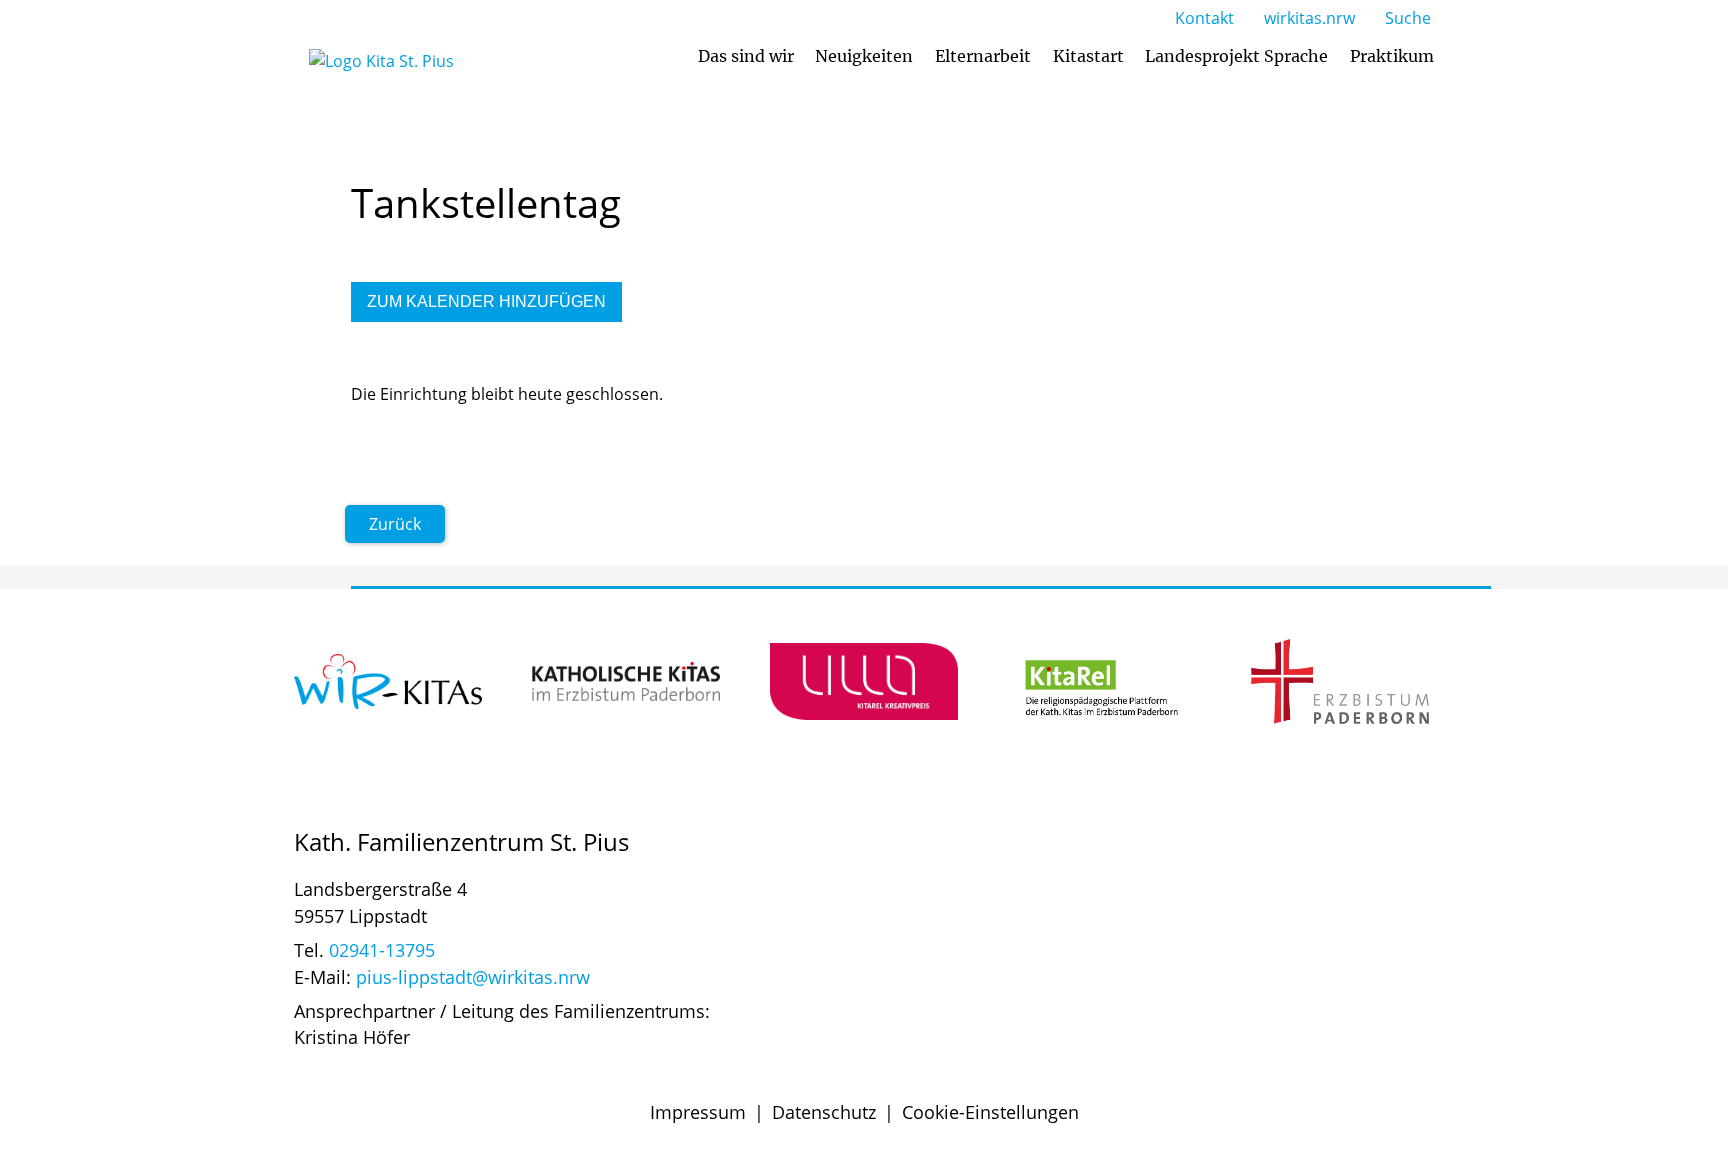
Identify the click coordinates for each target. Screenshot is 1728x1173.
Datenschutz (824, 1112)
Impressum (698, 1112)
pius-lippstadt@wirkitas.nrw (473, 977)
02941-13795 (382, 950)
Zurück (395, 524)
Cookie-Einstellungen (990, 1112)
